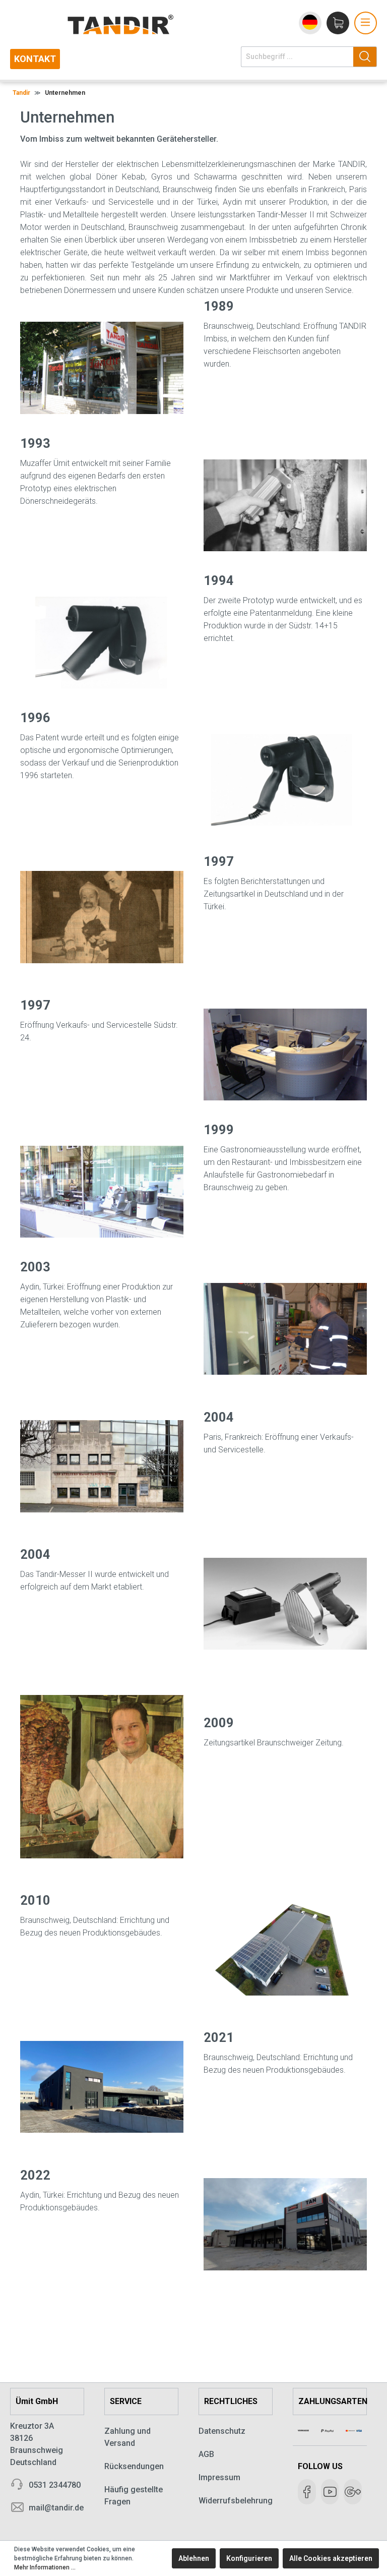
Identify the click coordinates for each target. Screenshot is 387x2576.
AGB (206, 2454)
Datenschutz (222, 2431)
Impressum (219, 2477)
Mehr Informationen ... (45, 2567)
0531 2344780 (55, 2485)
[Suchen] (365, 57)
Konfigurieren (249, 2558)
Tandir (21, 93)
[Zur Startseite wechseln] (143, 24)
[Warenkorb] (338, 23)
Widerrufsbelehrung (236, 2501)
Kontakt (35, 59)
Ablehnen (194, 2558)
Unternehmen (65, 93)
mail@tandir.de (56, 2508)
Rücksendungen (134, 2466)
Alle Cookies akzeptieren (331, 2558)
